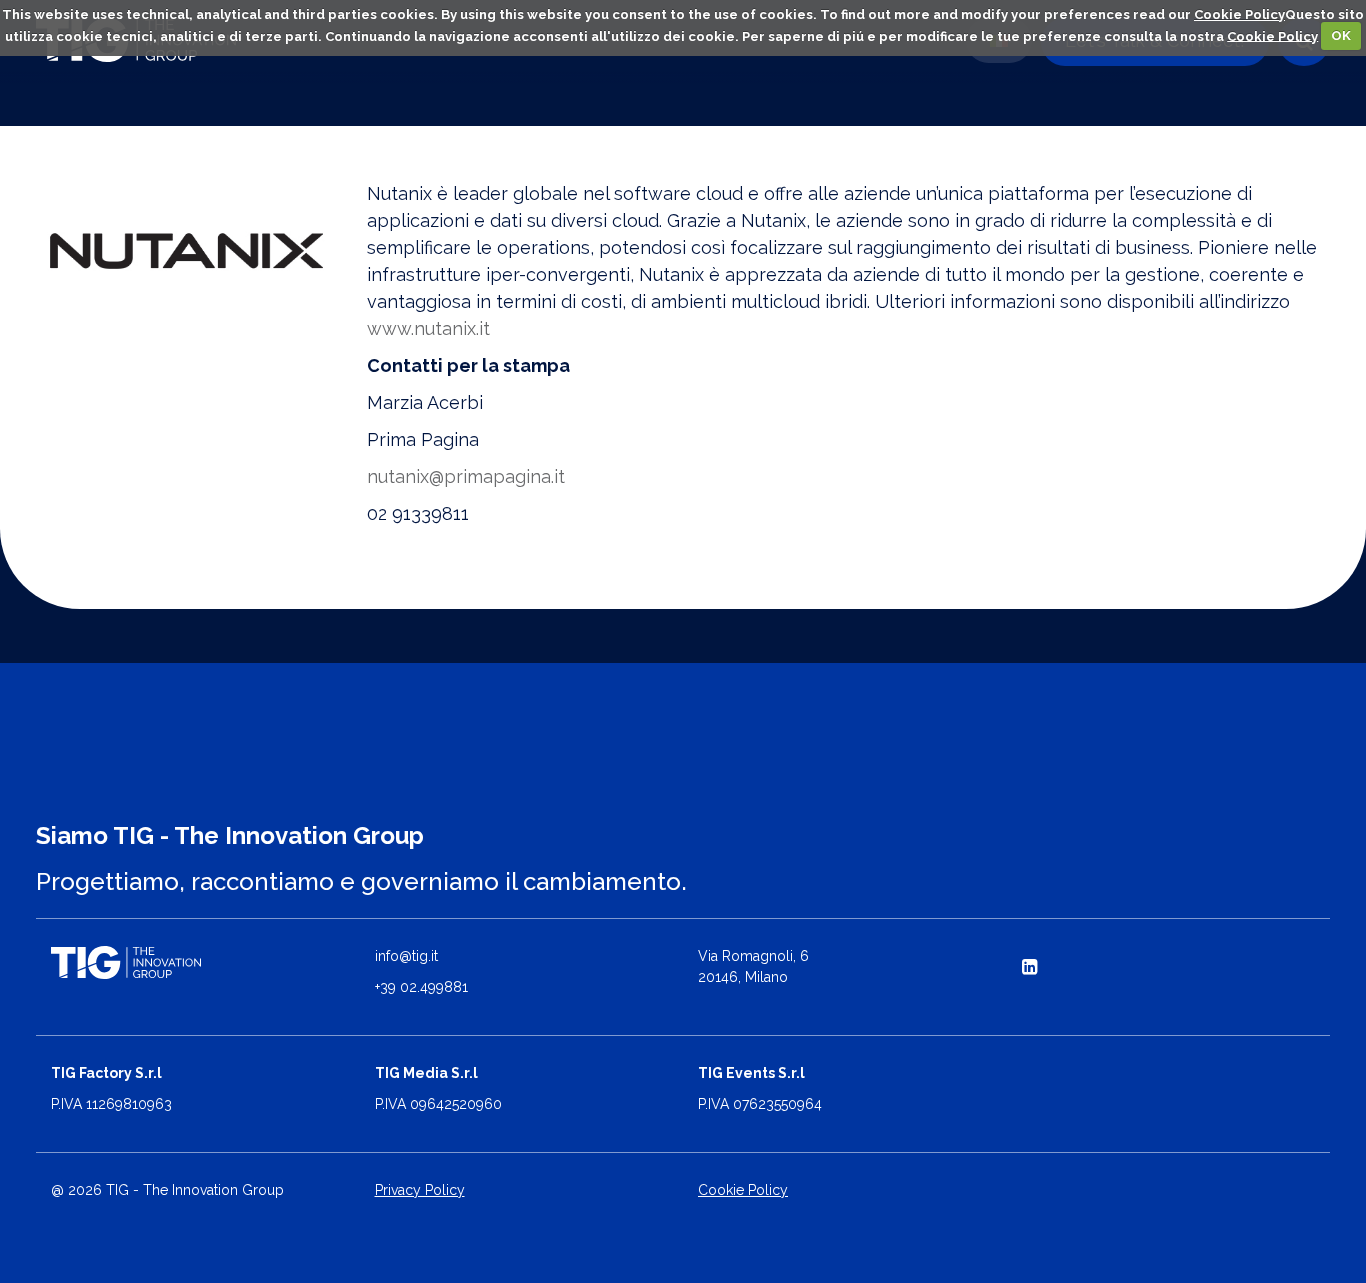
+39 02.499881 (421, 987)
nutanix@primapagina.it (466, 476)
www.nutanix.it (428, 328)
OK (1341, 35)
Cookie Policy (1239, 14)
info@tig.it (406, 956)
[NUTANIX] (186, 251)
